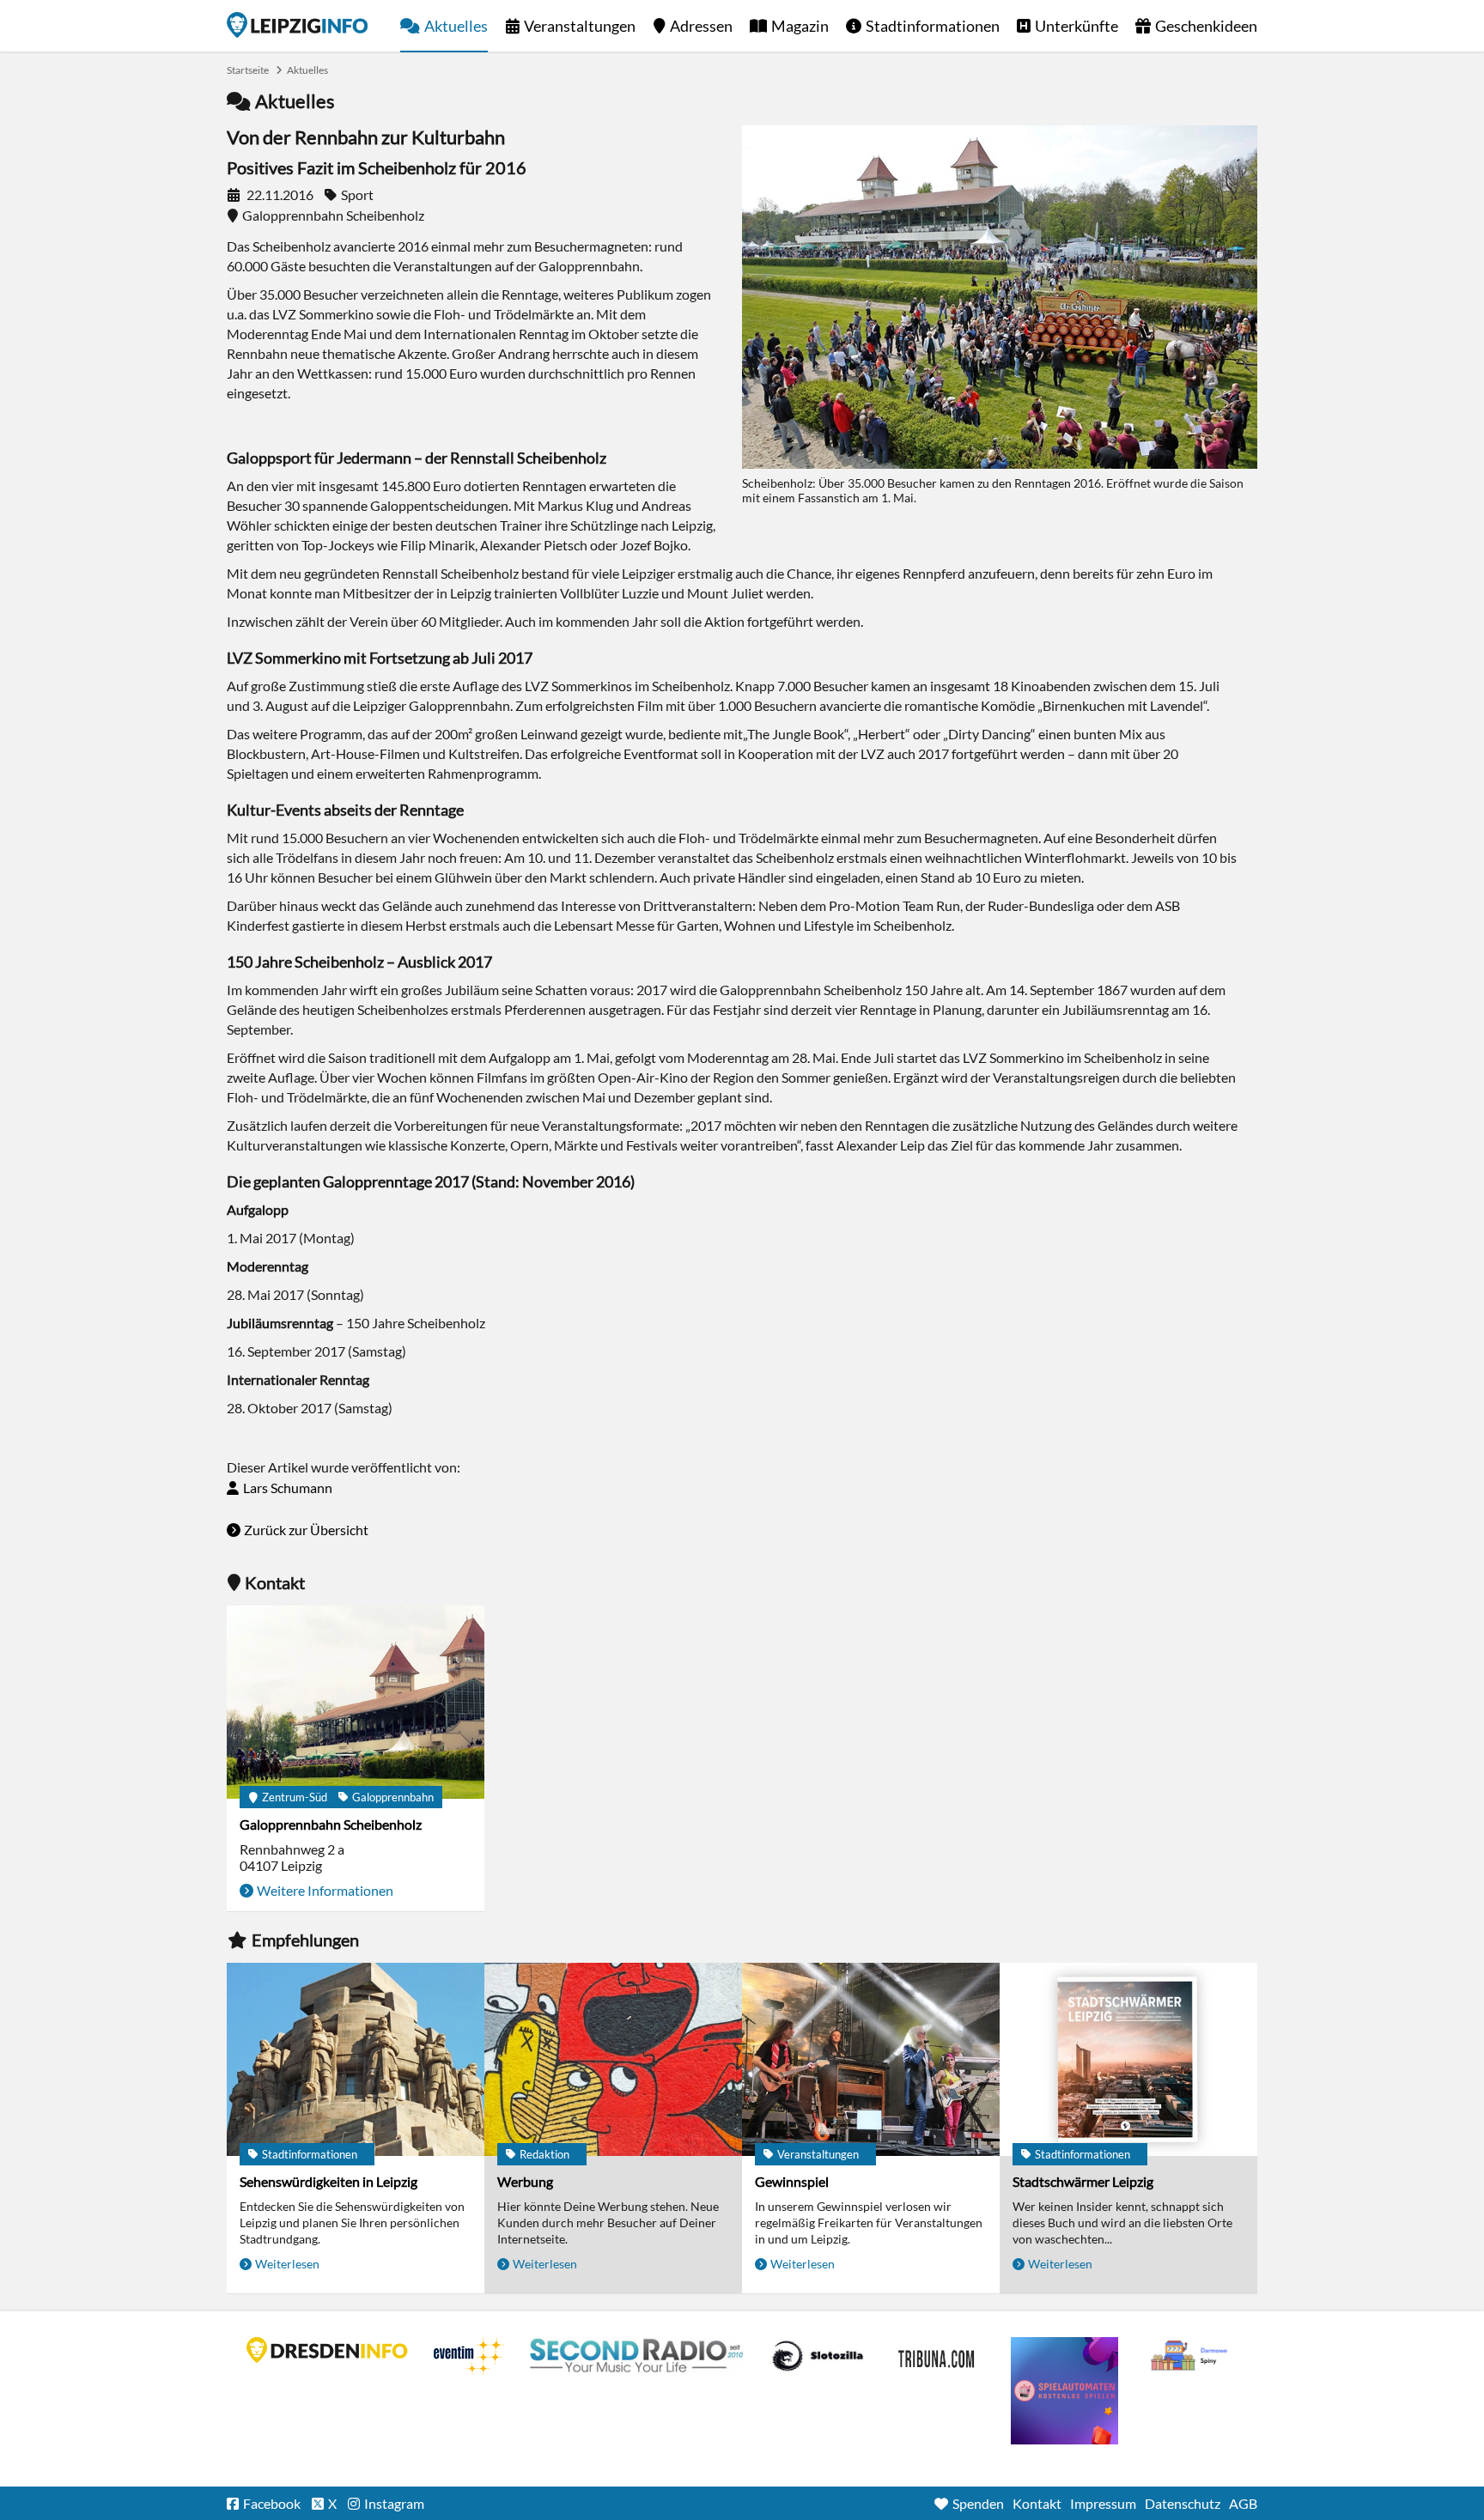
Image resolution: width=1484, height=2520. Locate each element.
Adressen (701, 26)
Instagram (394, 2503)
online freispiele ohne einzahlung (1064, 2391)
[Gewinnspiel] (871, 2059)
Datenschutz (1183, 2503)
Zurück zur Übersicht (306, 1530)
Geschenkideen (1206, 26)
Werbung (525, 2181)
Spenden (978, 2503)
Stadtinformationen (933, 26)
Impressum (1103, 2503)
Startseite (297, 25)
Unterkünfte (1077, 26)
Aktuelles (456, 26)
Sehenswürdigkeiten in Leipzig (328, 2181)
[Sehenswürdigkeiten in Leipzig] (356, 2059)
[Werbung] (613, 2059)
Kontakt (1037, 2503)
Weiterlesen (287, 2264)
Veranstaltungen (580, 26)
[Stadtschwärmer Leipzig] (1128, 2059)
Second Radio (637, 2356)
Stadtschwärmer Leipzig (1083, 2181)
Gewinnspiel (792, 2181)
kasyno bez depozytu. (1191, 2356)
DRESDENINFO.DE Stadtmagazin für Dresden (327, 2350)
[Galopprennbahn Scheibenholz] (356, 1702)
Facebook (272, 2503)
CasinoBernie (938, 2356)
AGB (1243, 2503)
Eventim (469, 2356)
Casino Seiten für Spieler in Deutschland (818, 2356)
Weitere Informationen (325, 1890)
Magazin (800, 26)
